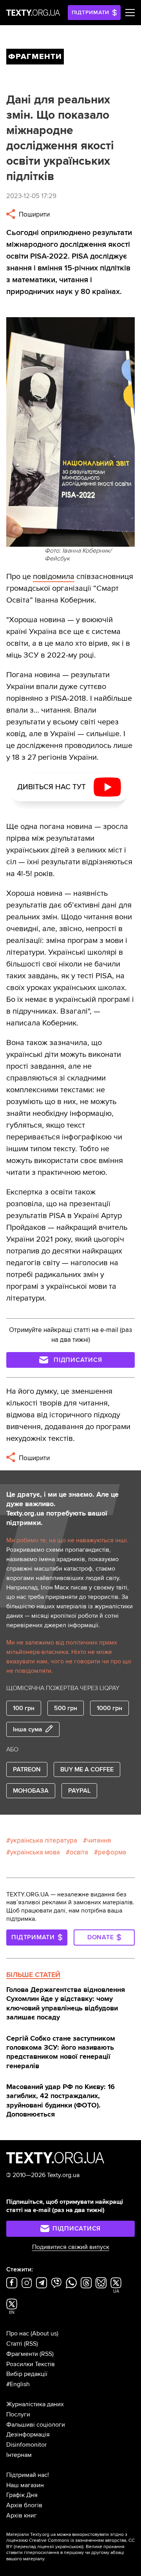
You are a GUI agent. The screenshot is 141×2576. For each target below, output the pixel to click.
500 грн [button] (66, 1708)
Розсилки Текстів (31, 2364)
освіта (79, 1852)
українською (69, 2547)
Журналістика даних (35, 2404)
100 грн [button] (24, 1708)
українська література (44, 1840)
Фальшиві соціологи (36, 2425)
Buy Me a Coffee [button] (87, 1769)
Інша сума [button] (28, 1729)
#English (18, 2384)
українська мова (35, 1852)
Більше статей (33, 1975)
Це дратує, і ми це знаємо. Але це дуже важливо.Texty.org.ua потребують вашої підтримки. (62, 1508)
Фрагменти (22, 2354)
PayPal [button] (79, 1791)
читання (99, 1840)
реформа (112, 1852)
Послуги (18, 2414)
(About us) (44, 2333)
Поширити (33, 214)
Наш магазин (25, 2485)
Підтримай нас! (28, 2475)
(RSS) (31, 2344)
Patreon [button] (27, 1769)
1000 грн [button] (109, 1708)
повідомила (54, 577)
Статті (14, 2344)
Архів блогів (24, 2505)
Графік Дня (22, 2495)
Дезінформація (28, 2435)
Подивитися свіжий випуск (71, 2247)
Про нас (18, 2333)
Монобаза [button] (31, 1791)
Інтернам (19, 2455)
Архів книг (22, 2515)
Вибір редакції (27, 2374)
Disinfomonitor (26, 2445)
